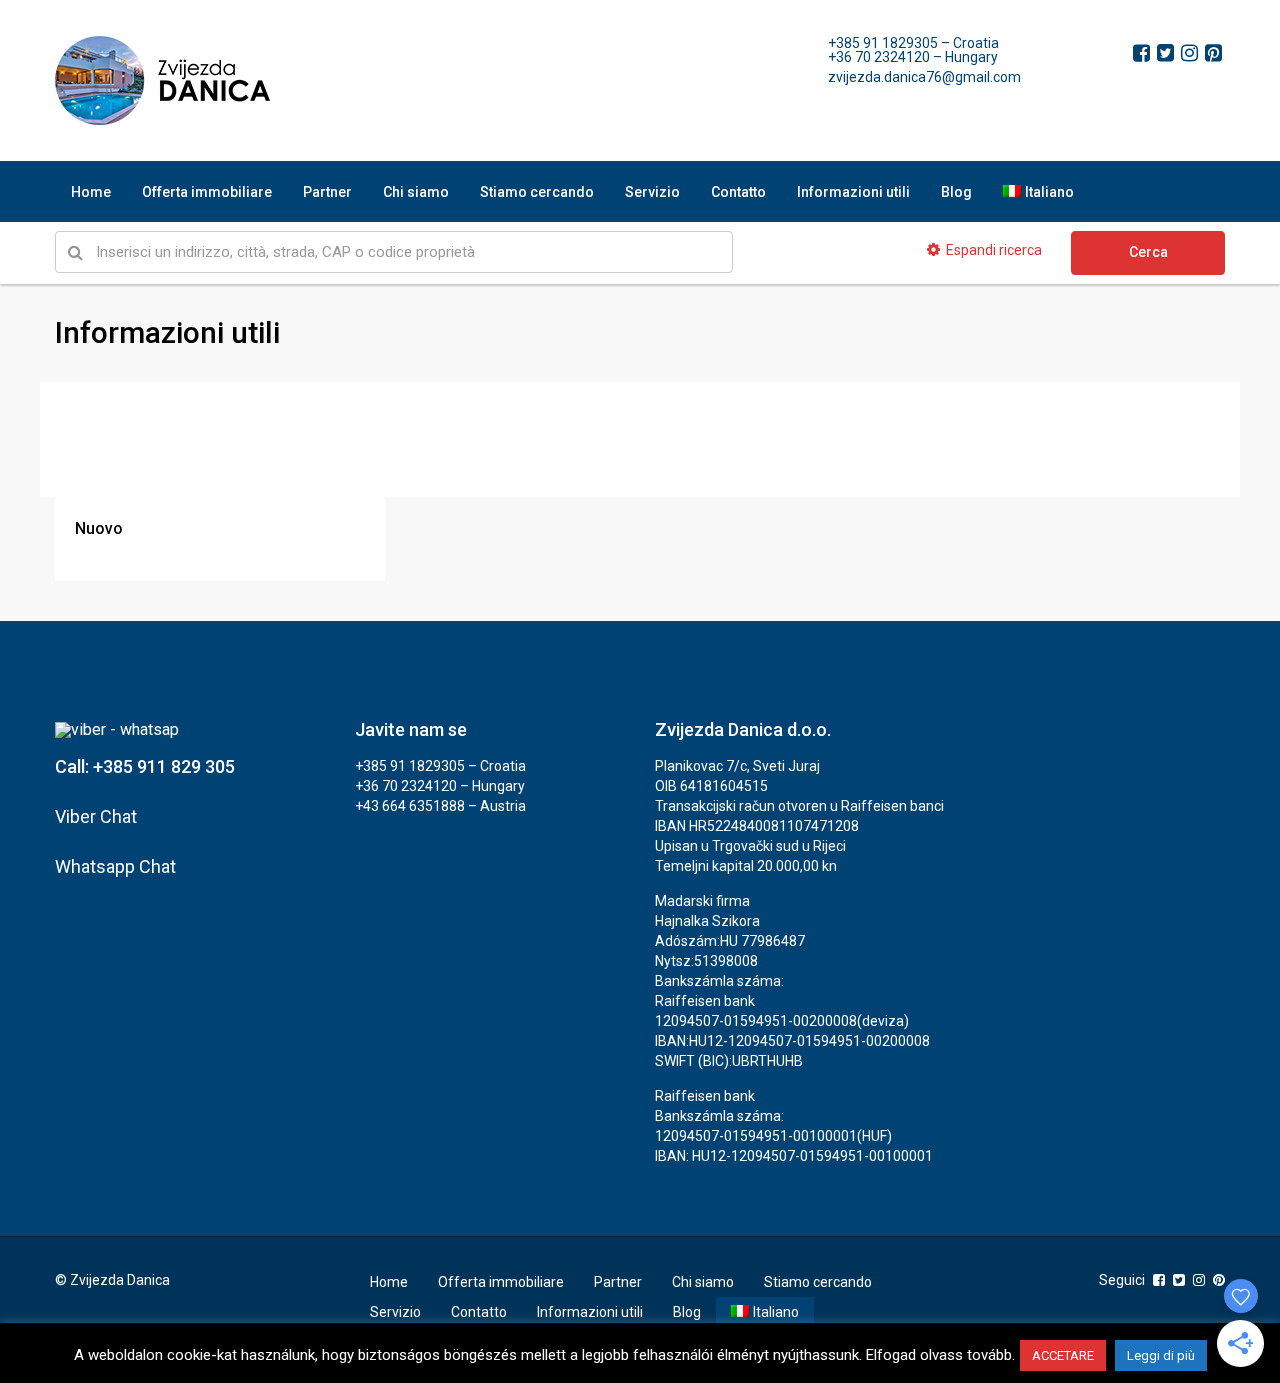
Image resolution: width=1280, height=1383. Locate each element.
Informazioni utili (853, 192)
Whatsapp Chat (115, 866)
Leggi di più (1161, 1355)
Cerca (1148, 252)
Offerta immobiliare (207, 192)
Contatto (738, 192)
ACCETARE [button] (1063, 1355)
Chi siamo (416, 192)
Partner (327, 192)
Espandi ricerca (994, 250)
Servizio (652, 192)
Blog (956, 192)
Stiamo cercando (537, 192)
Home (91, 192)
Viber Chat (96, 816)
